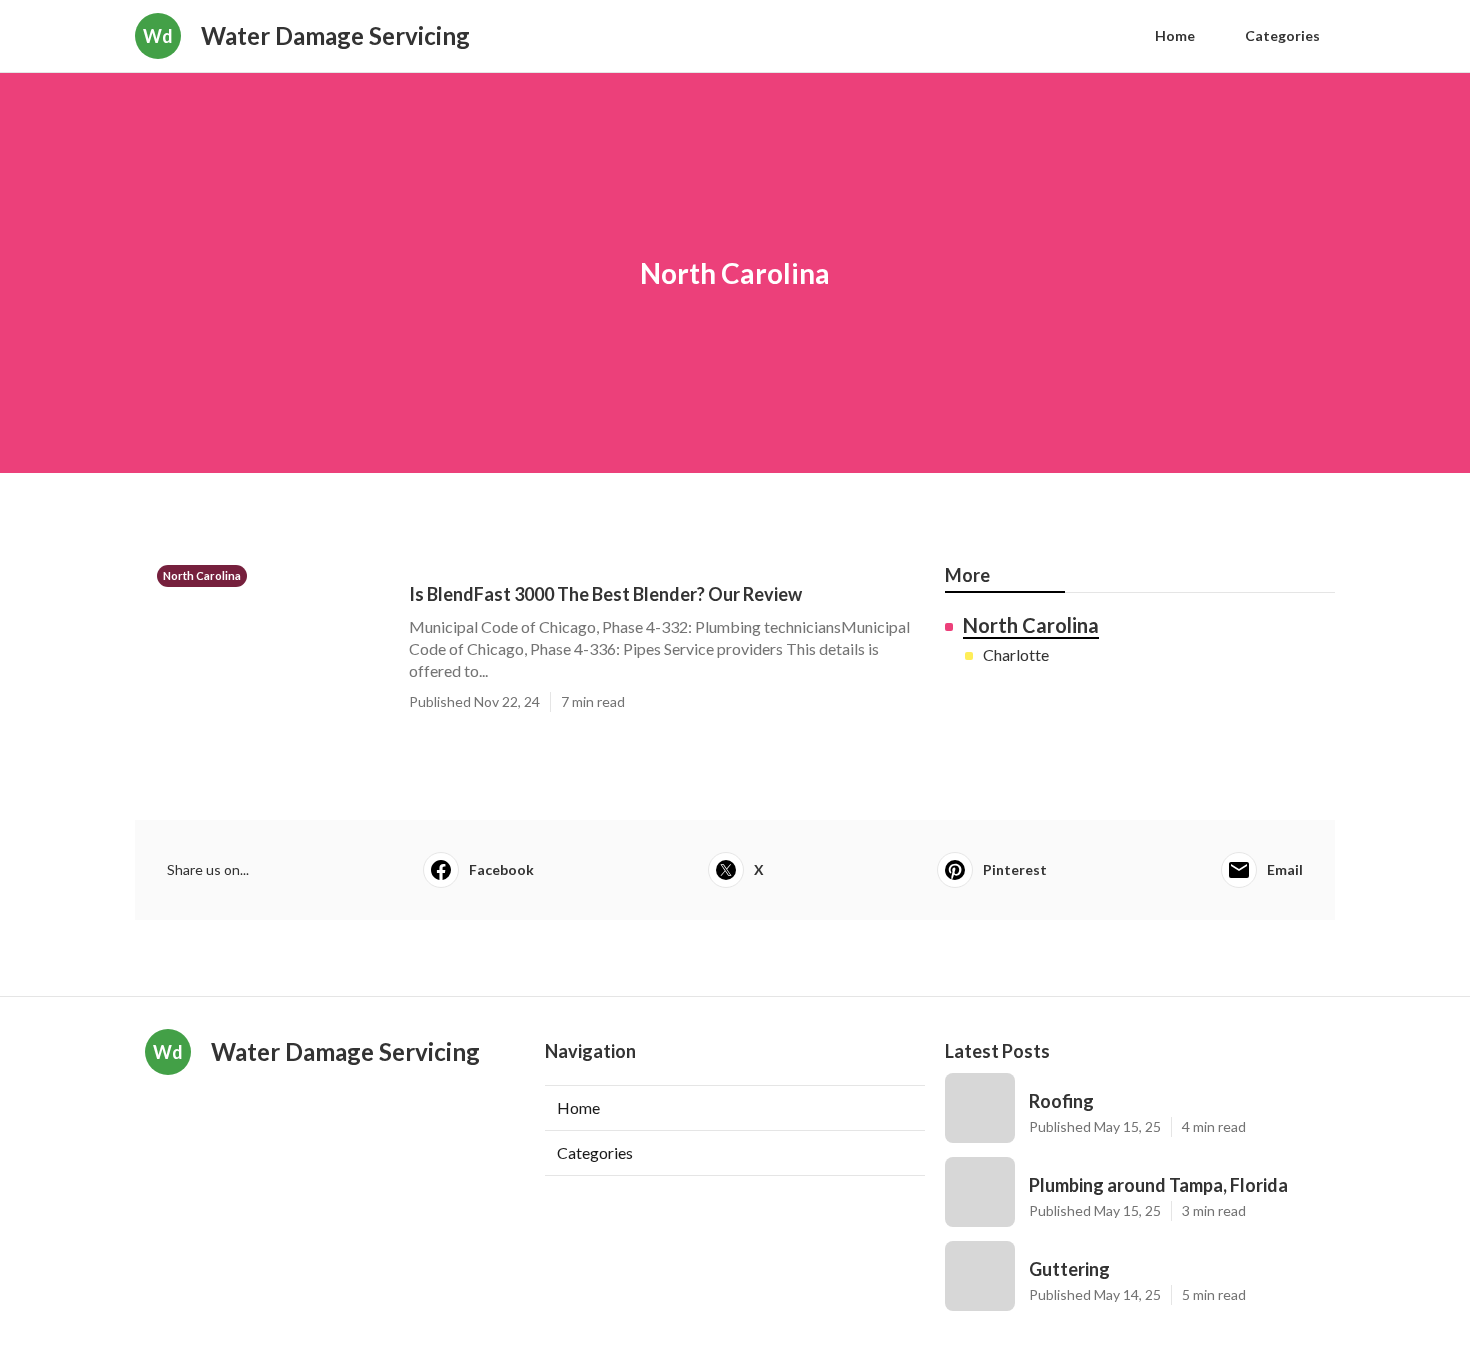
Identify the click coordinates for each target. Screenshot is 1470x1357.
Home (1175, 35)
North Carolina (1031, 625)
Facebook (501, 869)
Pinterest (1015, 869)
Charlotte (1016, 654)
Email (1285, 869)
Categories (1282, 35)
